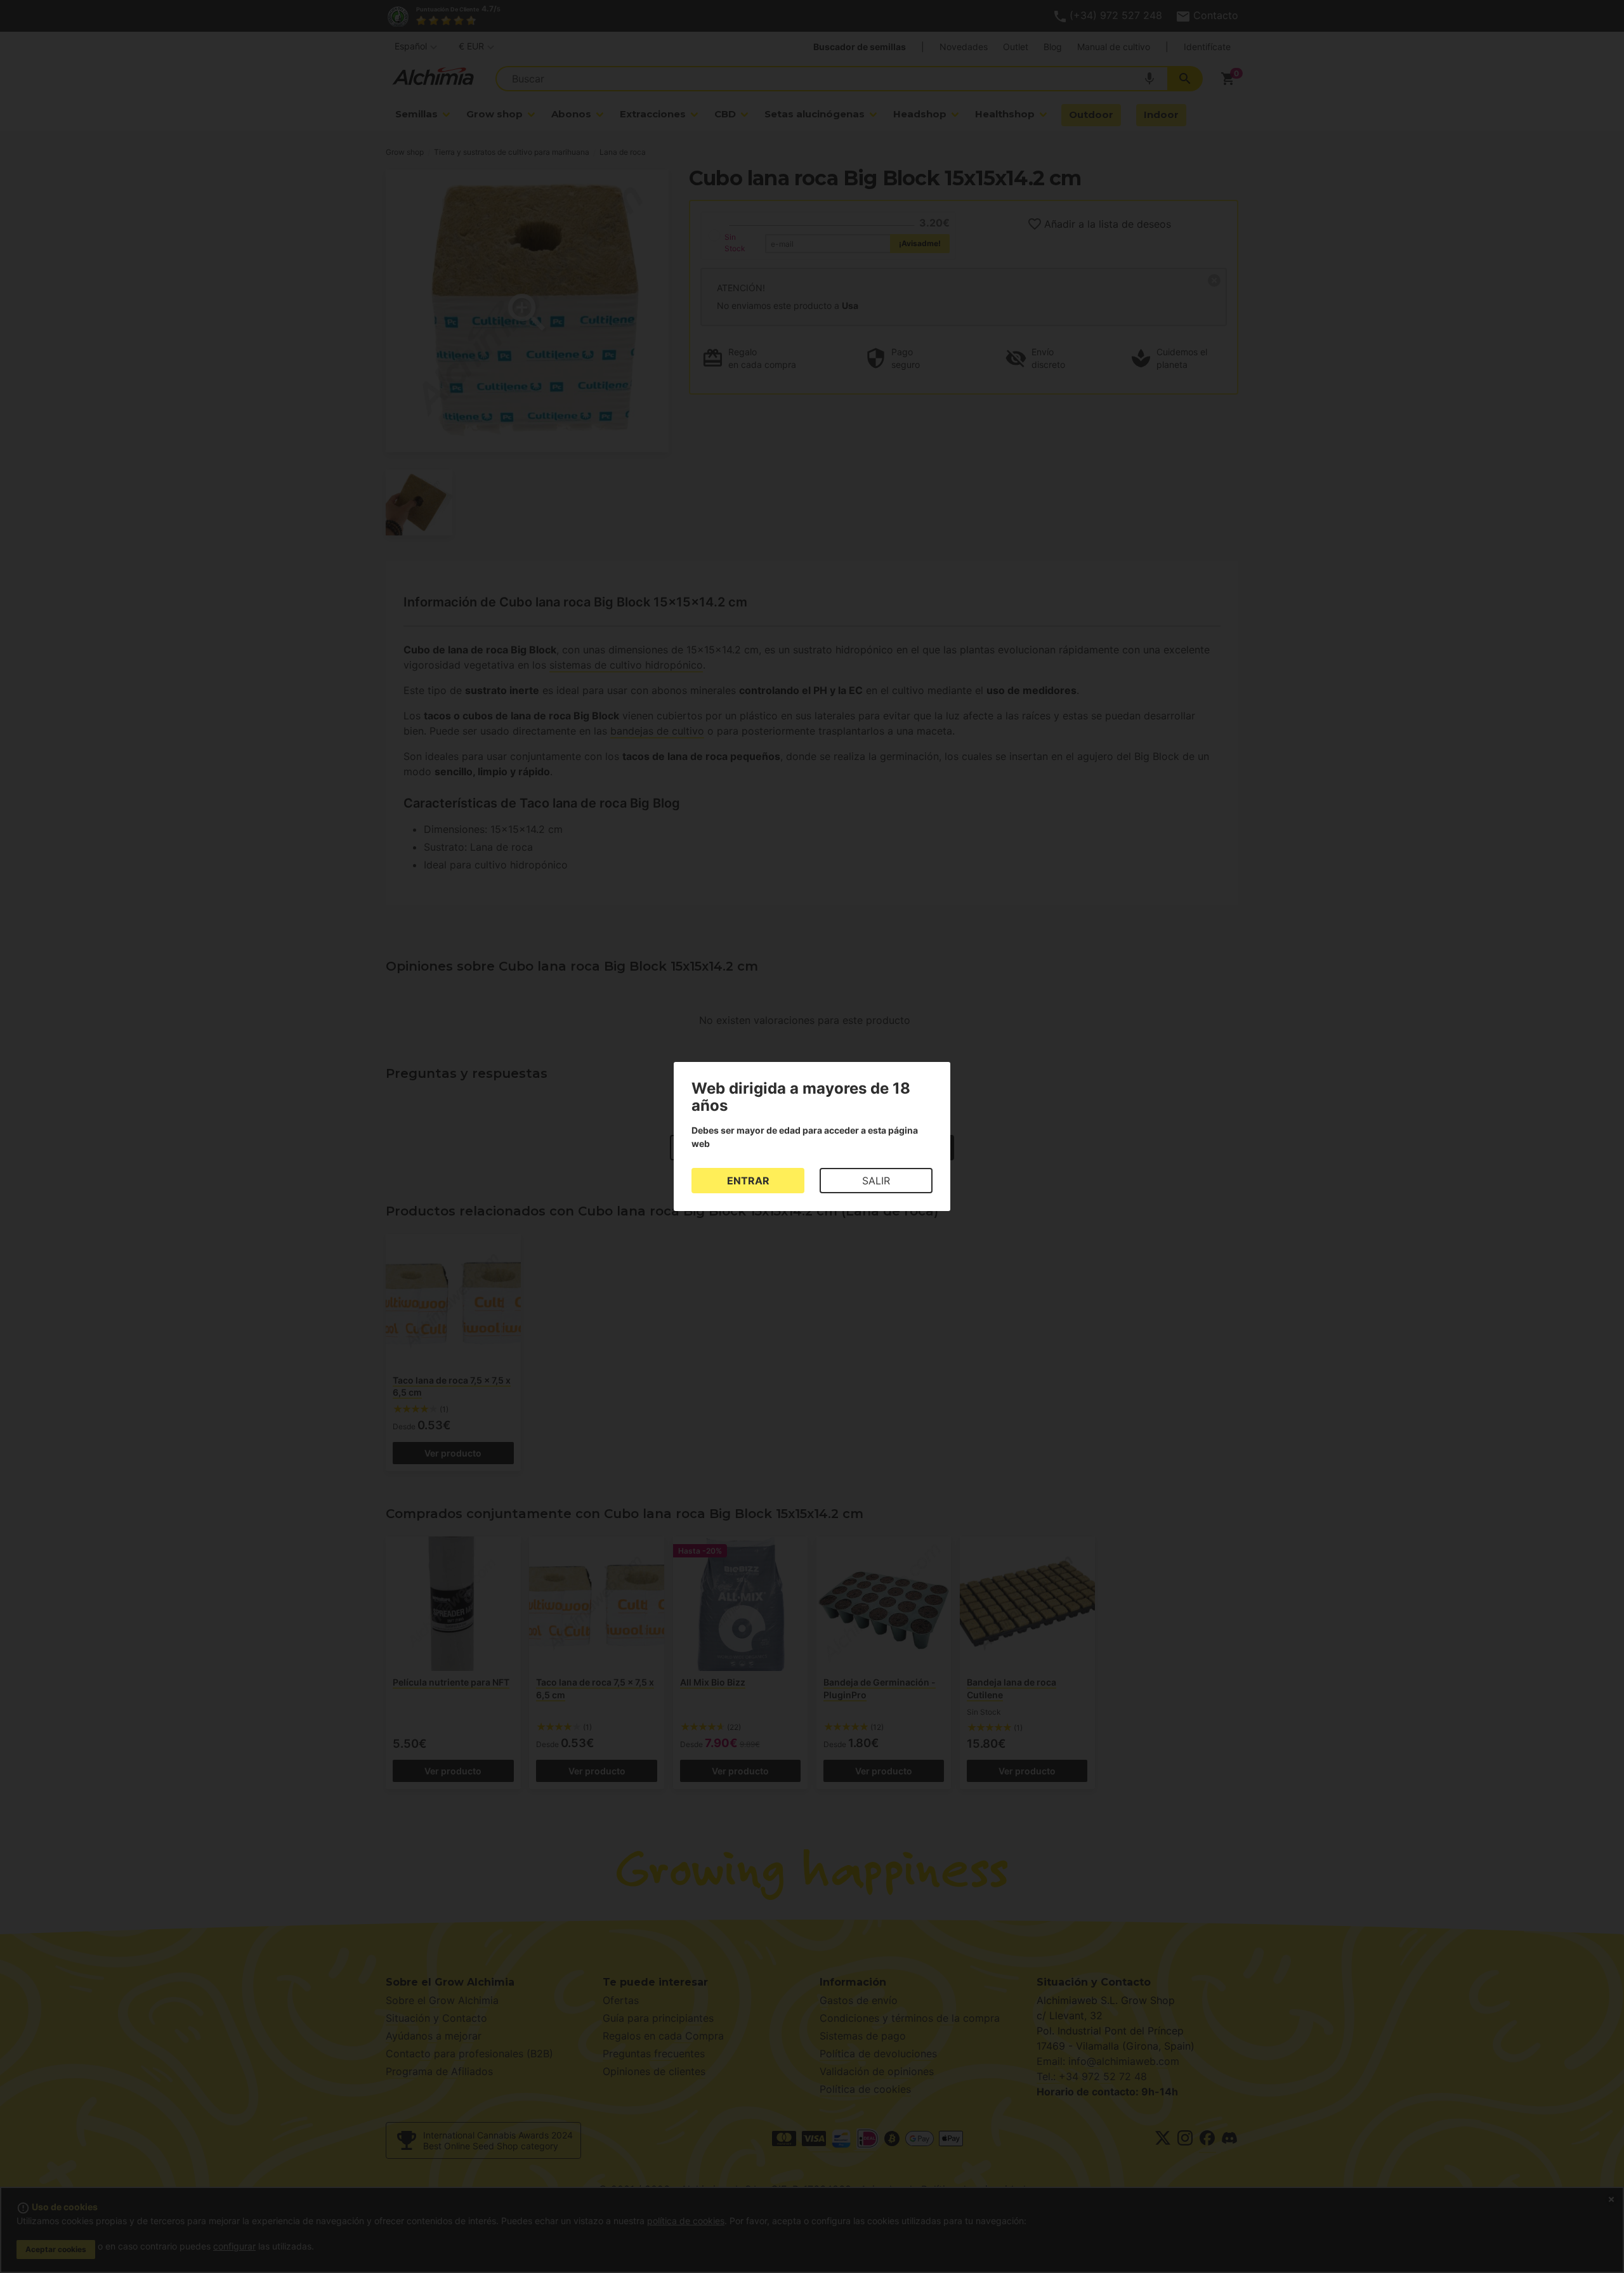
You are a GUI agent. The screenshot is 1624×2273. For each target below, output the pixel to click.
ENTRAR (748, 1181)
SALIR (876, 1181)
